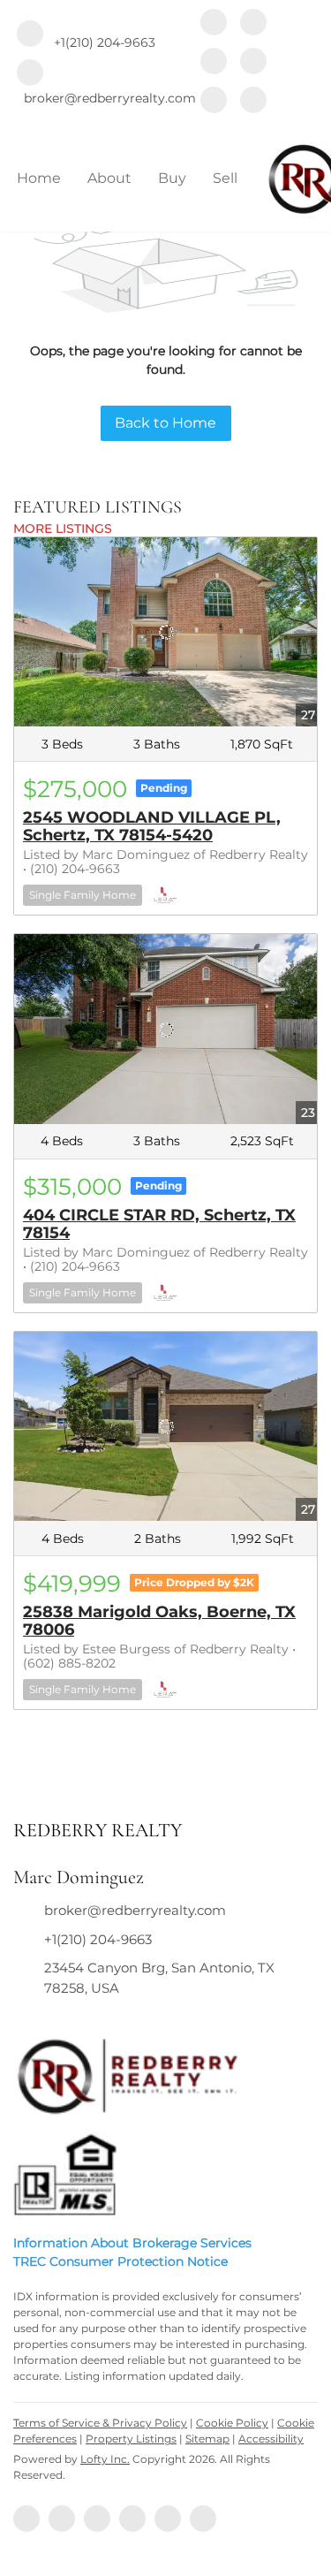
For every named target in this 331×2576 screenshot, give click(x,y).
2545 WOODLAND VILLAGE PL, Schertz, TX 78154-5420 (152, 826)
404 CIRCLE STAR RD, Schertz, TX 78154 (159, 1224)
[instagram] (253, 63)
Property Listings (131, 2439)
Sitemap (207, 2439)
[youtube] (214, 102)
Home (39, 178)
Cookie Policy (232, 2423)
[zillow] (214, 63)
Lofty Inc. (105, 2459)
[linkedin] (253, 24)
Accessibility (271, 2439)
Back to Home (165, 423)
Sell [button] (225, 178)
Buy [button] (172, 178)
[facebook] (214, 24)
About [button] (109, 178)
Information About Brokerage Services (132, 2243)
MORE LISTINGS (63, 528)
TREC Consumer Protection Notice (120, 2261)
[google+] (253, 102)
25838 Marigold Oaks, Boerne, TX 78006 (159, 1621)
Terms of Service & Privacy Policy (100, 2423)
